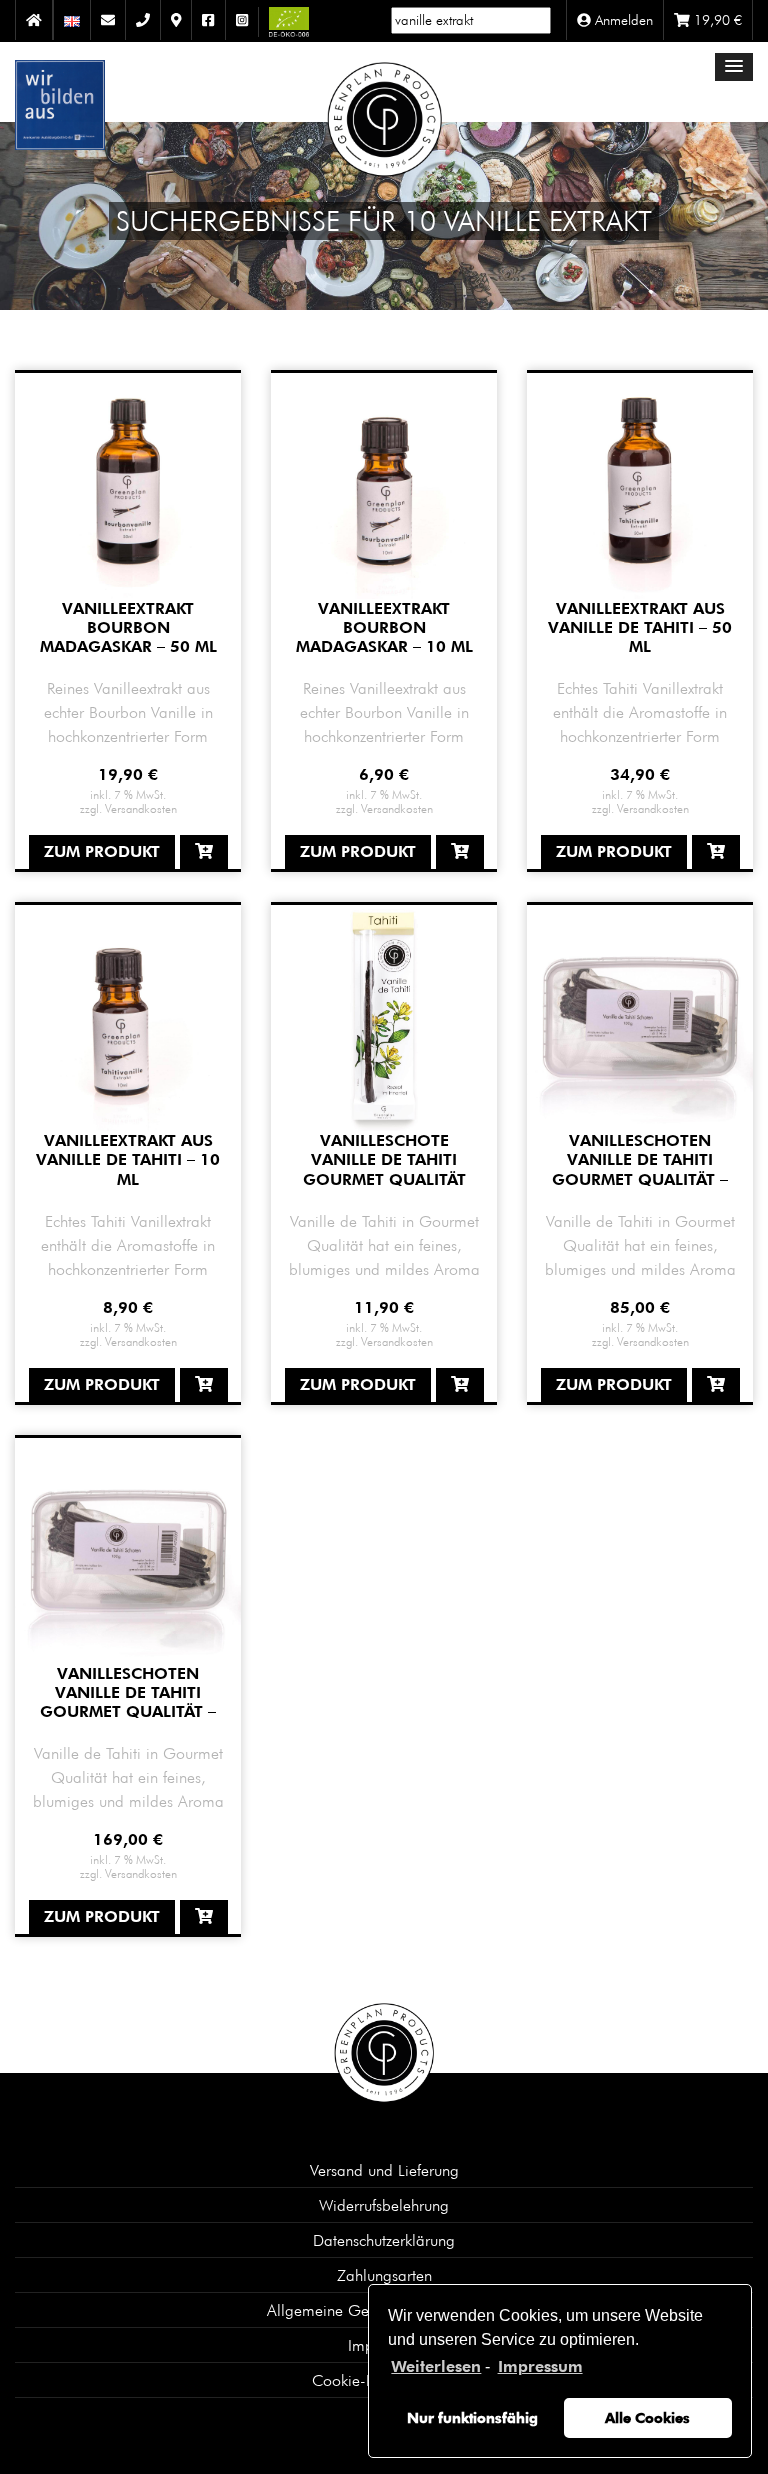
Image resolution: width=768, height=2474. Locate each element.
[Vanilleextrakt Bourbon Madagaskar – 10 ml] (384, 483)
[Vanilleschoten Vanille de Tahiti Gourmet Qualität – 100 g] (128, 1549)
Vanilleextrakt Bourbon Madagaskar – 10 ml (384, 627)
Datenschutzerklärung (384, 2240)
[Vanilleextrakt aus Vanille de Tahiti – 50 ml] (640, 483)
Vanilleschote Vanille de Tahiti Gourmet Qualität (384, 1159)
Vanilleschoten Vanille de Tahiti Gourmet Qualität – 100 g (128, 1702)
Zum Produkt (102, 851)
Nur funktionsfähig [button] (472, 2417)
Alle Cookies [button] (647, 2417)
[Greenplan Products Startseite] (384, 105)
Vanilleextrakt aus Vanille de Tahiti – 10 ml (128, 1159)
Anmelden (622, 20)
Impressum (540, 2366)
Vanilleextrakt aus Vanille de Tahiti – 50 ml (640, 627)
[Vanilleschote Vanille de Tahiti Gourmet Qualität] (384, 1016)
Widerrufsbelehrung (384, 2205)
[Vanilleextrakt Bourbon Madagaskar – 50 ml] (128, 483)
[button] (734, 67)
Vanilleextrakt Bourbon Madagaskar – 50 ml (128, 627)
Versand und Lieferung (384, 2170)
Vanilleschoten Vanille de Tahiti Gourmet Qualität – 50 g (640, 1169)
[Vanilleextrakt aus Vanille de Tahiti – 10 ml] (128, 1016)
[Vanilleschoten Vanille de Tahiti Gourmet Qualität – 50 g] (640, 1016)
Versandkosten (141, 808)
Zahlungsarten (384, 2275)
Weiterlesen (436, 2366)
